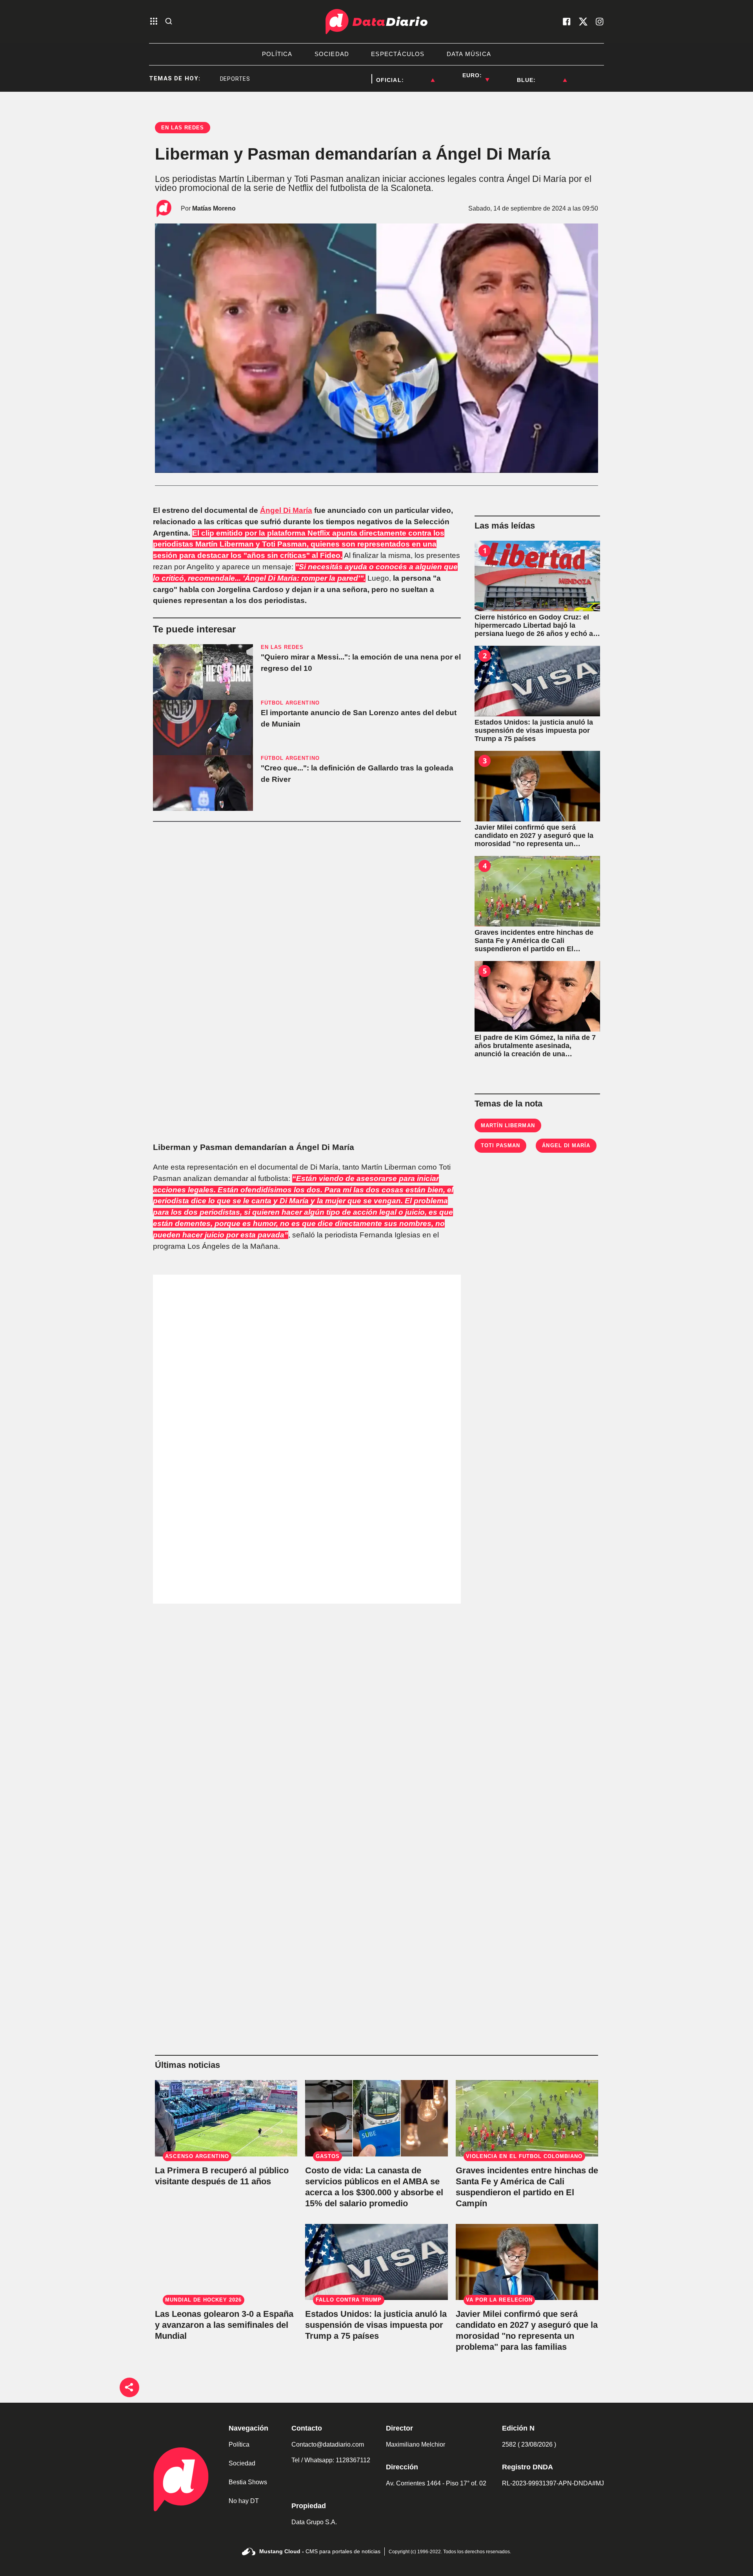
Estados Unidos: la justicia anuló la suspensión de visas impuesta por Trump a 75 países (376, 2325)
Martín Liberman (508, 1125)
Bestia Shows (248, 2482)
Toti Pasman (500, 1145)
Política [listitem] (277, 54)
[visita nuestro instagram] (600, 22)
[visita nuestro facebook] (567, 22)
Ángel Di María (286, 510)
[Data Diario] (376, 22)
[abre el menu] (154, 22)
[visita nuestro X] (583, 22)
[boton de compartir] (129, 2387)
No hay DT (244, 2501)
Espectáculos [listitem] (398, 54)
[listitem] (419, 75)
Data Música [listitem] (469, 54)
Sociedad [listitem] (332, 54)
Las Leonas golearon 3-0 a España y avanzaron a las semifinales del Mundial (224, 2325)
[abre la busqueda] (169, 22)
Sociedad (242, 2463)
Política (239, 2444)
